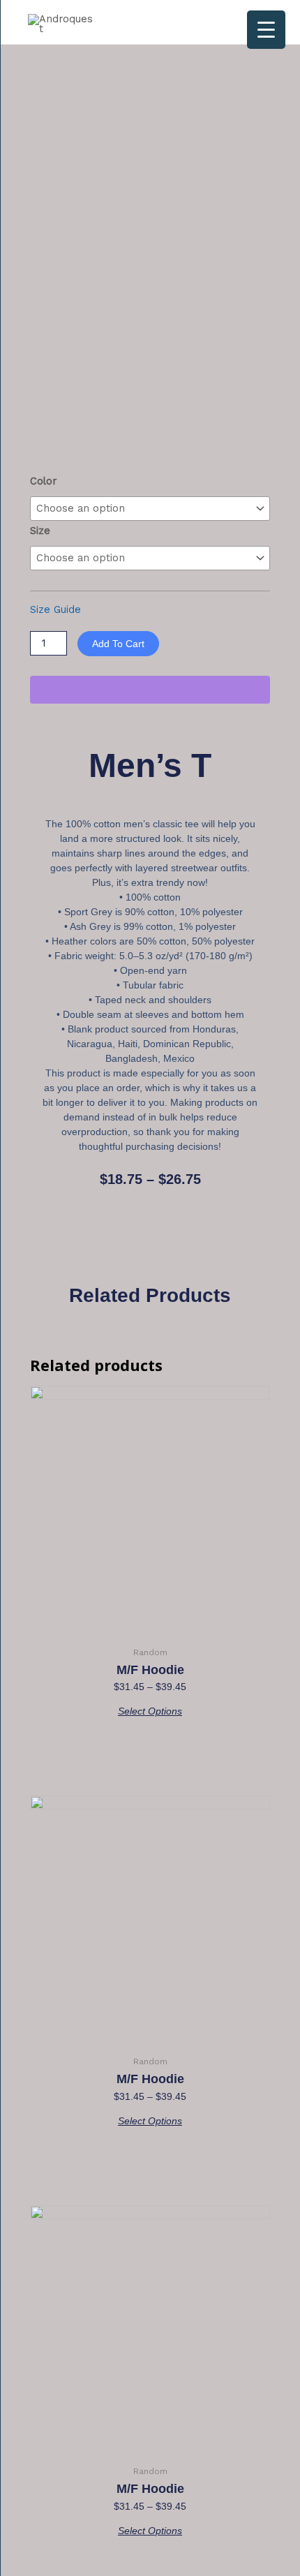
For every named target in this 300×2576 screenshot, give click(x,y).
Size (40, 531)
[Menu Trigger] (266, 30)
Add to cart (118, 644)
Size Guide (55, 609)
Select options (150, 1711)
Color (43, 481)
